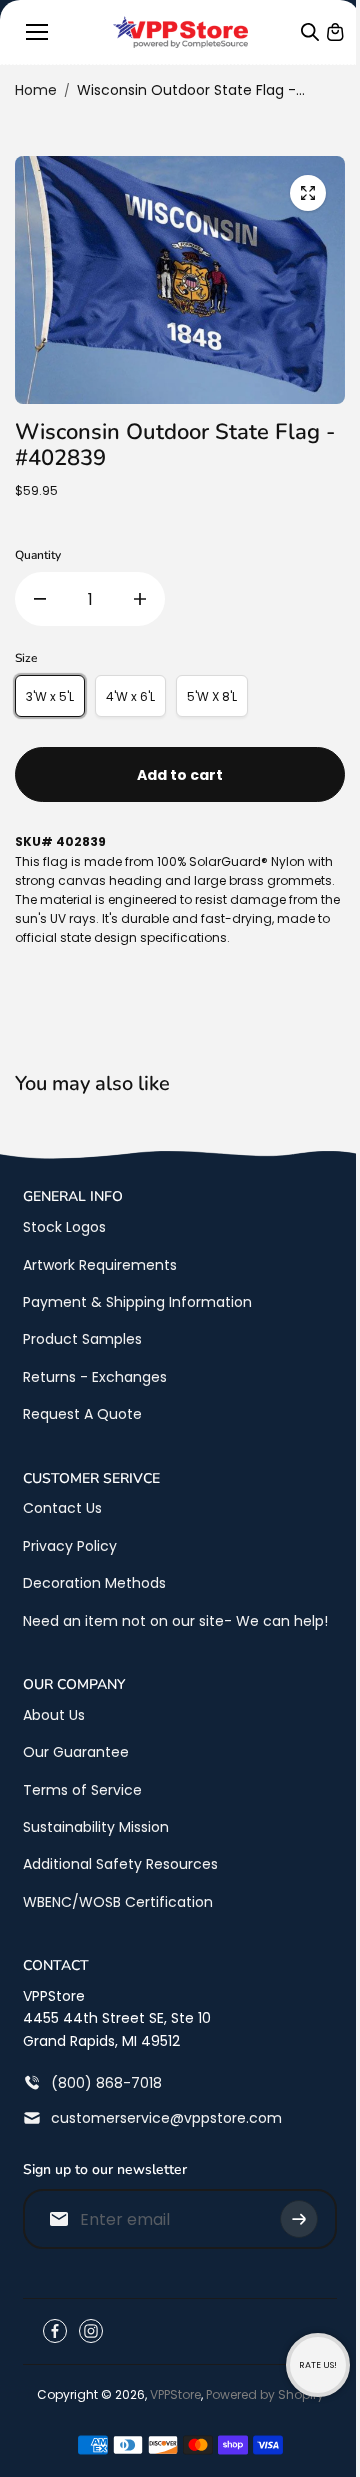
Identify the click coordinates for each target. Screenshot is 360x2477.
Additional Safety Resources (120, 1864)
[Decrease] (40, 599)
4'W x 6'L (130, 696)
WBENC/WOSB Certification (118, 1902)
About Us (54, 1715)
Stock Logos (64, 1227)
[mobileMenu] (37, 32)
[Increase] (140, 599)
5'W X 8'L (212, 696)
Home (36, 90)
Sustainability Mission (96, 1827)
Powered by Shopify (265, 2394)
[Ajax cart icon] (335, 32)
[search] (310, 32)
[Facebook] (55, 2331)
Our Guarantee (76, 1752)
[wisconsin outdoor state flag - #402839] (308, 193)
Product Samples (82, 1339)
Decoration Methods (94, 1583)
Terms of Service (82, 1790)
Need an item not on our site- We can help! (175, 1621)
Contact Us (62, 1508)
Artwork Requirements (100, 1265)
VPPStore (175, 2394)
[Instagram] (91, 2331)
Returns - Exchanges (95, 1377)
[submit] (299, 2219)
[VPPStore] (180, 32)
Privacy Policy (70, 1546)
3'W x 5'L (50, 696)
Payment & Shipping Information (137, 1302)
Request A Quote (82, 1414)
